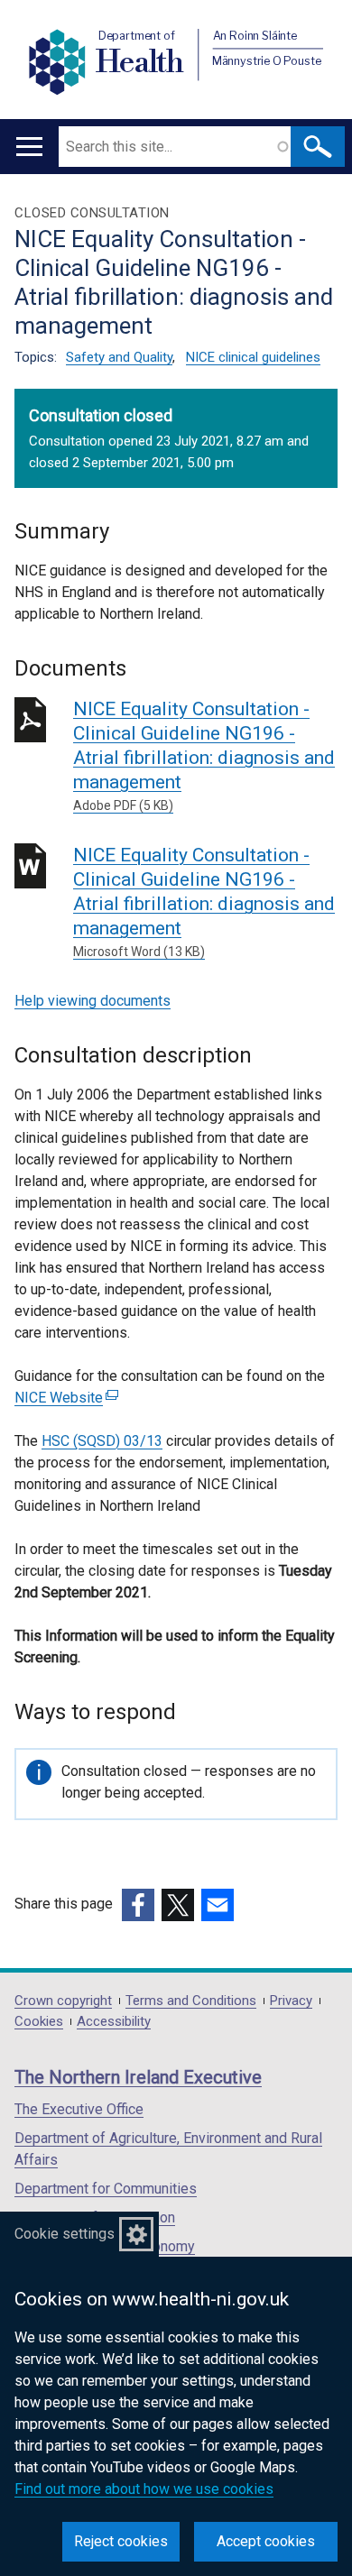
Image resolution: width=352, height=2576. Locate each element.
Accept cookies (266, 2541)
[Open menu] (29, 147)
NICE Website (64, 1398)
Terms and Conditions (191, 2001)
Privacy (291, 2001)
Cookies (39, 2022)
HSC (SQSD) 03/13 (102, 1441)
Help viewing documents (93, 1001)
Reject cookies (121, 2541)
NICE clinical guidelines (253, 357)
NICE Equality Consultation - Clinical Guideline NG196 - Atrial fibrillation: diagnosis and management (204, 755)
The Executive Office (79, 2109)
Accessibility (114, 2022)
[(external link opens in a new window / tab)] (138, 1905)
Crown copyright (63, 2001)
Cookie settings (65, 2234)
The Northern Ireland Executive (138, 2077)
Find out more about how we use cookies (144, 2489)
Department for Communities (106, 2189)
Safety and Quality (119, 357)
